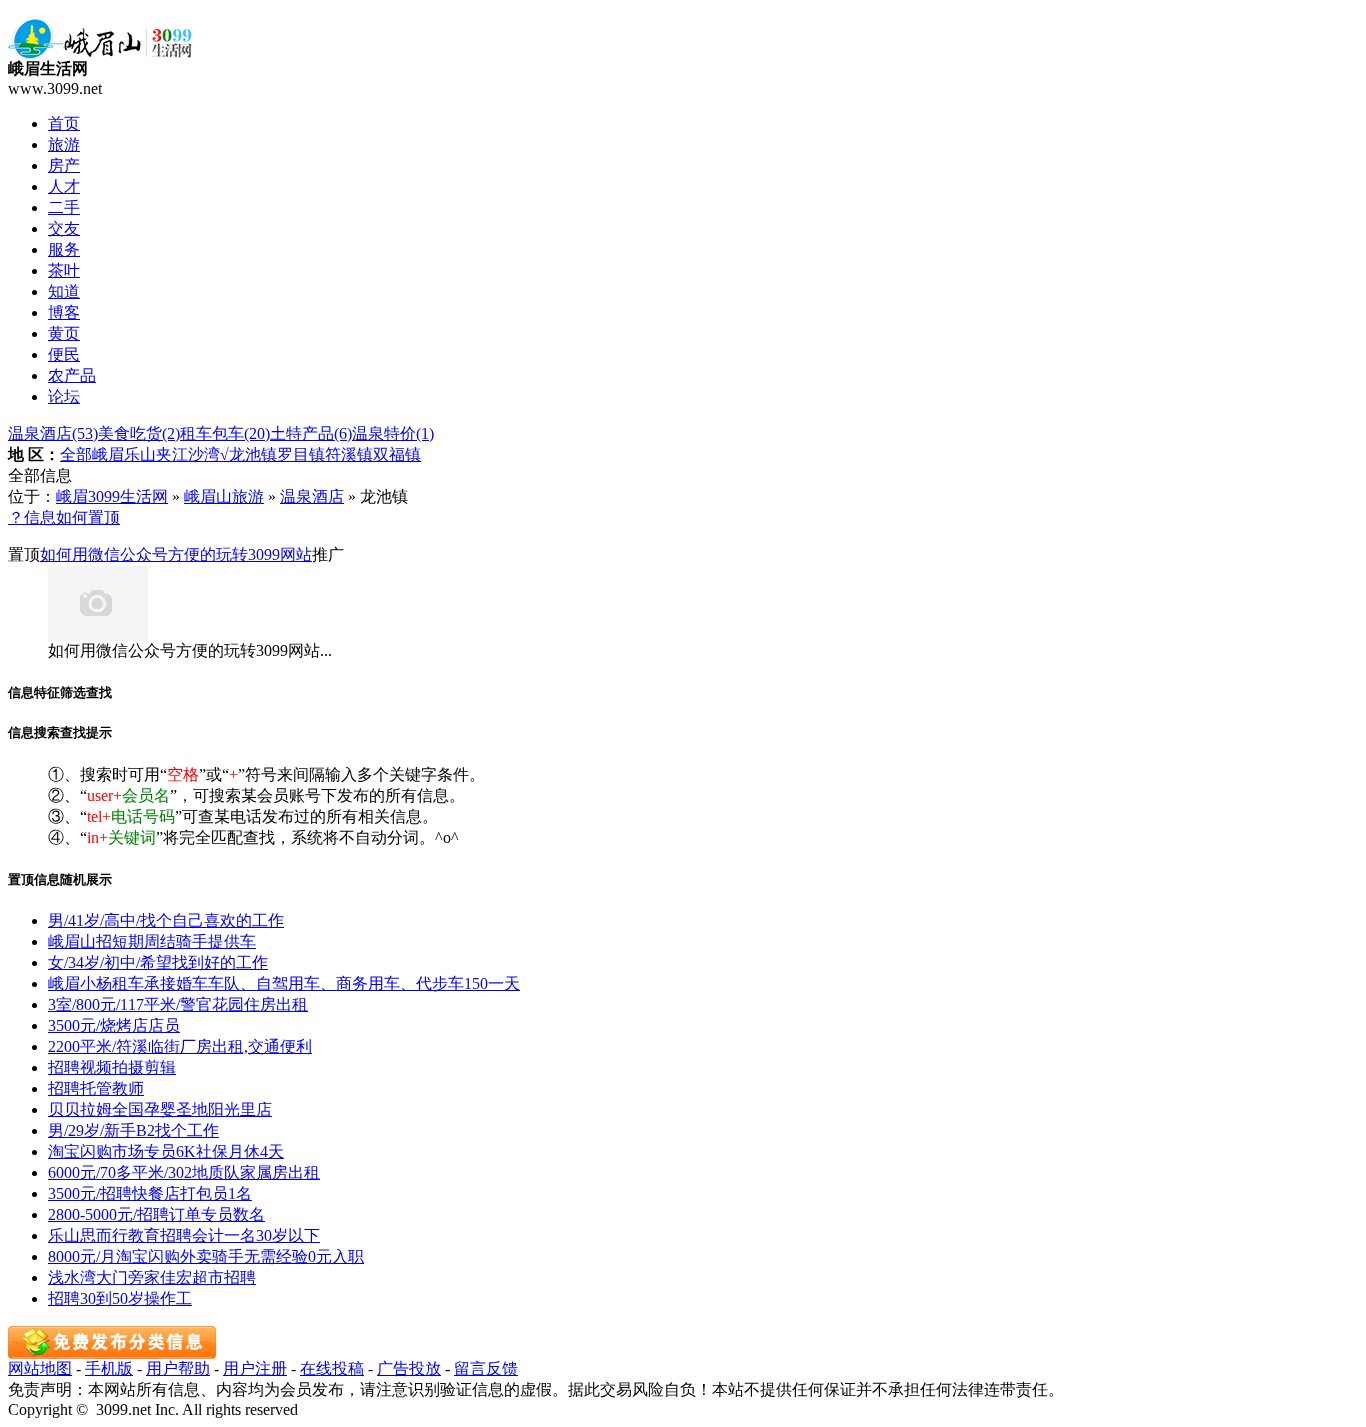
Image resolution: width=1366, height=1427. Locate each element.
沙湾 (204, 454)
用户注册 (255, 1368)
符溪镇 (349, 454)
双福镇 (397, 454)
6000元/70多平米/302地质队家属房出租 (184, 1172)
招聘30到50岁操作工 (120, 1298)
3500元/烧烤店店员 (114, 1025)
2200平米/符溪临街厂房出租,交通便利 (180, 1046)
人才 (64, 186)
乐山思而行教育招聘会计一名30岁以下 (184, 1235)
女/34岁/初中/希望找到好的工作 (158, 962)
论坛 (64, 396)
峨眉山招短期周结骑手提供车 (152, 941)
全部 (76, 454)
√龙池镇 (248, 454)
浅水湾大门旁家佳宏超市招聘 (152, 1277)
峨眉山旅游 (224, 496)
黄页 (64, 333)
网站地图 (40, 1368)
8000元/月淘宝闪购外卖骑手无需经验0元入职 (206, 1256)
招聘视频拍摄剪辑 (112, 1067)
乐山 (140, 454)
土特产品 (311, 433)
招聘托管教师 (96, 1088)
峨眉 (108, 454)
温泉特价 (393, 433)
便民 (64, 354)
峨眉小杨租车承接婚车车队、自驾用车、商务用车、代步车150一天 (284, 983)
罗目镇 (301, 454)
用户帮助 (178, 1368)
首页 (64, 123)
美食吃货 (139, 433)
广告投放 (409, 1368)
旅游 (64, 144)
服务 (64, 249)
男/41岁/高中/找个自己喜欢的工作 (166, 920)
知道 (64, 291)
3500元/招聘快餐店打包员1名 (150, 1193)
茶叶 (64, 270)
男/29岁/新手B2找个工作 (133, 1130)
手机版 (109, 1368)
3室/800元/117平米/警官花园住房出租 (178, 1004)
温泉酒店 (53, 433)
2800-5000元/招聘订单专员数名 (156, 1214)
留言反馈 (486, 1368)
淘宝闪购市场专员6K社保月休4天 (166, 1151)
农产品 (72, 375)
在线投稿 (332, 1368)
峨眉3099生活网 (112, 496)
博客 (64, 312)
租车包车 (225, 433)
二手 (64, 207)
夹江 (172, 454)
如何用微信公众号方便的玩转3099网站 (176, 554)
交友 (64, 228)
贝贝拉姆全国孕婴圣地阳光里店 (160, 1109)
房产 (64, 165)
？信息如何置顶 (64, 517)
